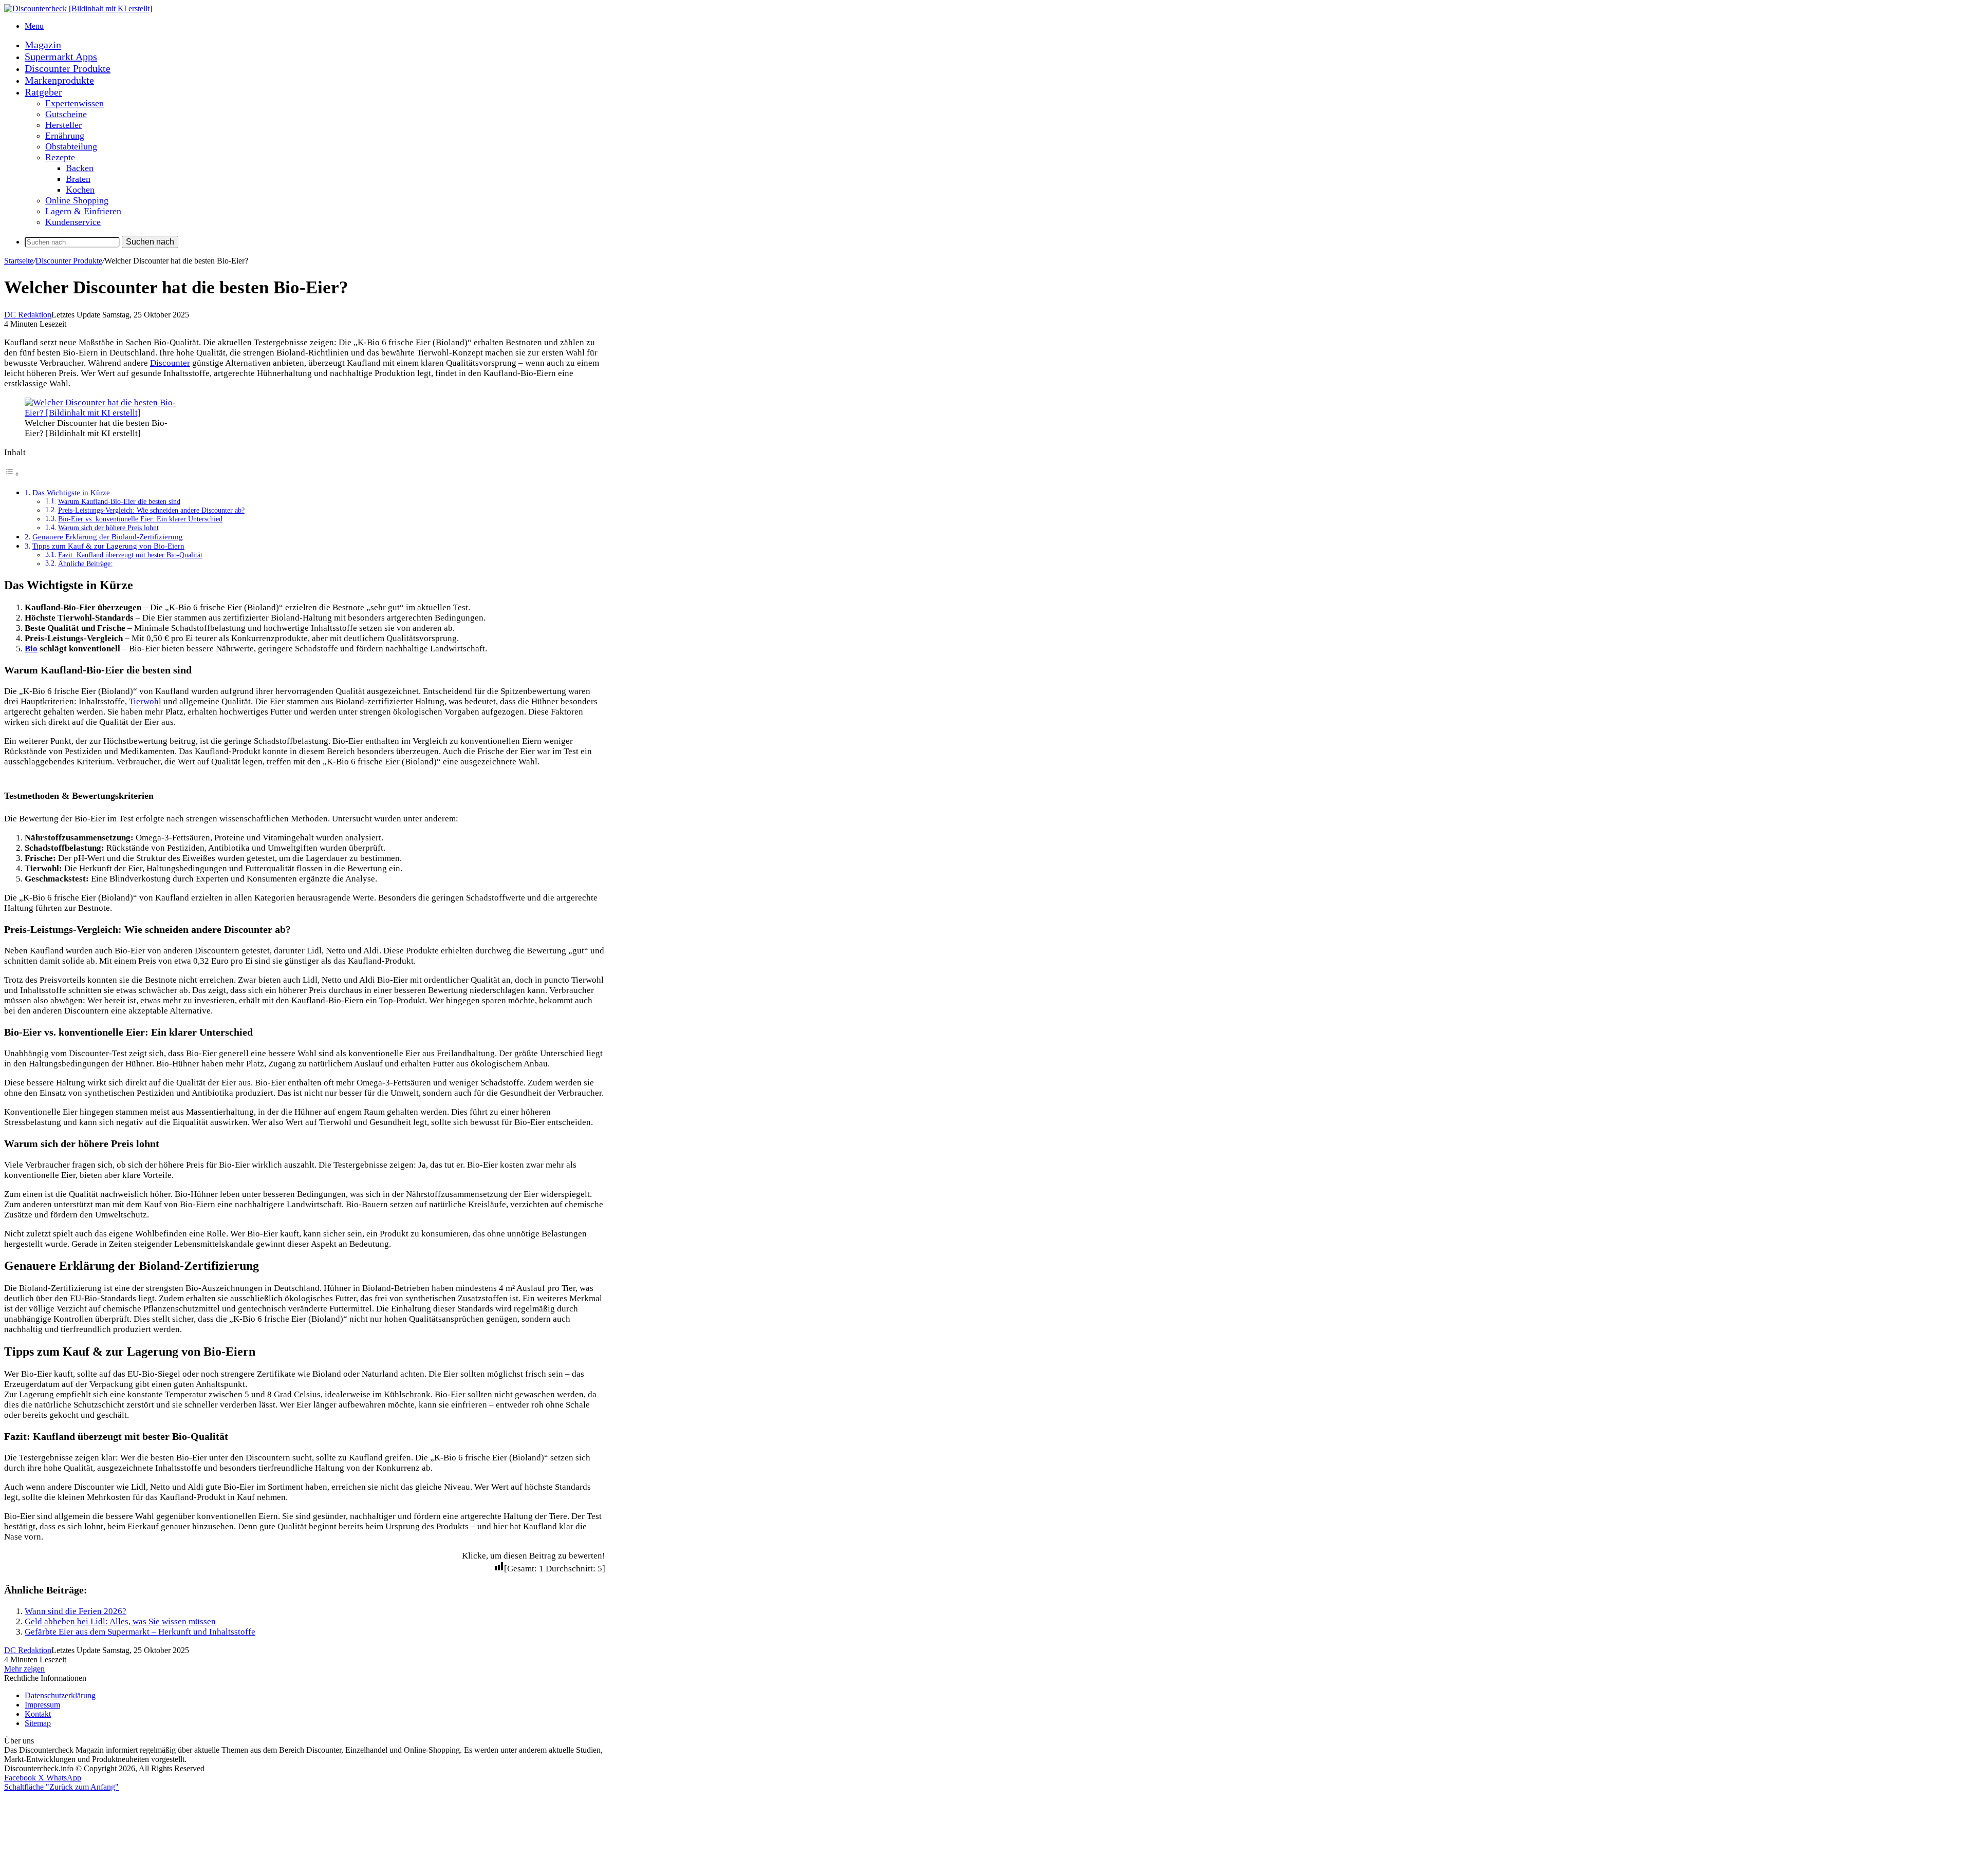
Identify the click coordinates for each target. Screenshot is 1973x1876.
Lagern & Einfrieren (83, 211)
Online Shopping (77, 200)
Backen (80, 168)
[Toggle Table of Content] (12, 474)
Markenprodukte (59, 80)
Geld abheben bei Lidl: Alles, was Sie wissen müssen (120, 1621)
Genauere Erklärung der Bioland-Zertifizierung (108, 537)
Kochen (80, 190)
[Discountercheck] (78, 8)
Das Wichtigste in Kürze (71, 492)
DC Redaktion (28, 315)
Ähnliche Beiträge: (85, 564)
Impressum (42, 1705)
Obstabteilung (71, 146)
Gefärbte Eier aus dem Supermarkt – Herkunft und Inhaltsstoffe (140, 1632)
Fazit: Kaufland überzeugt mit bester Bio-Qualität (130, 555)
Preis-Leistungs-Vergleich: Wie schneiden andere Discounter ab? (151, 510)
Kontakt (38, 1714)
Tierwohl (145, 701)
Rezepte (60, 157)
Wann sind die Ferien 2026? (76, 1611)
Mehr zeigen (24, 1669)
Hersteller (63, 125)
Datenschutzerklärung (60, 1695)
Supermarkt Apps (61, 57)
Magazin (43, 45)
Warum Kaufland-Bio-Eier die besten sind (119, 502)
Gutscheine (66, 114)
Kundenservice (73, 222)
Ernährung (65, 136)
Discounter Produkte (68, 68)
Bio (31, 649)
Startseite (19, 261)
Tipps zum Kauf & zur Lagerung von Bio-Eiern (108, 546)
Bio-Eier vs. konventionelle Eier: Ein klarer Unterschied (140, 519)
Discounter (170, 363)
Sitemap (38, 1723)
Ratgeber (43, 92)
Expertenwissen (75, 103)
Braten (78, 179)
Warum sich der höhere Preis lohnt (108, 528)
